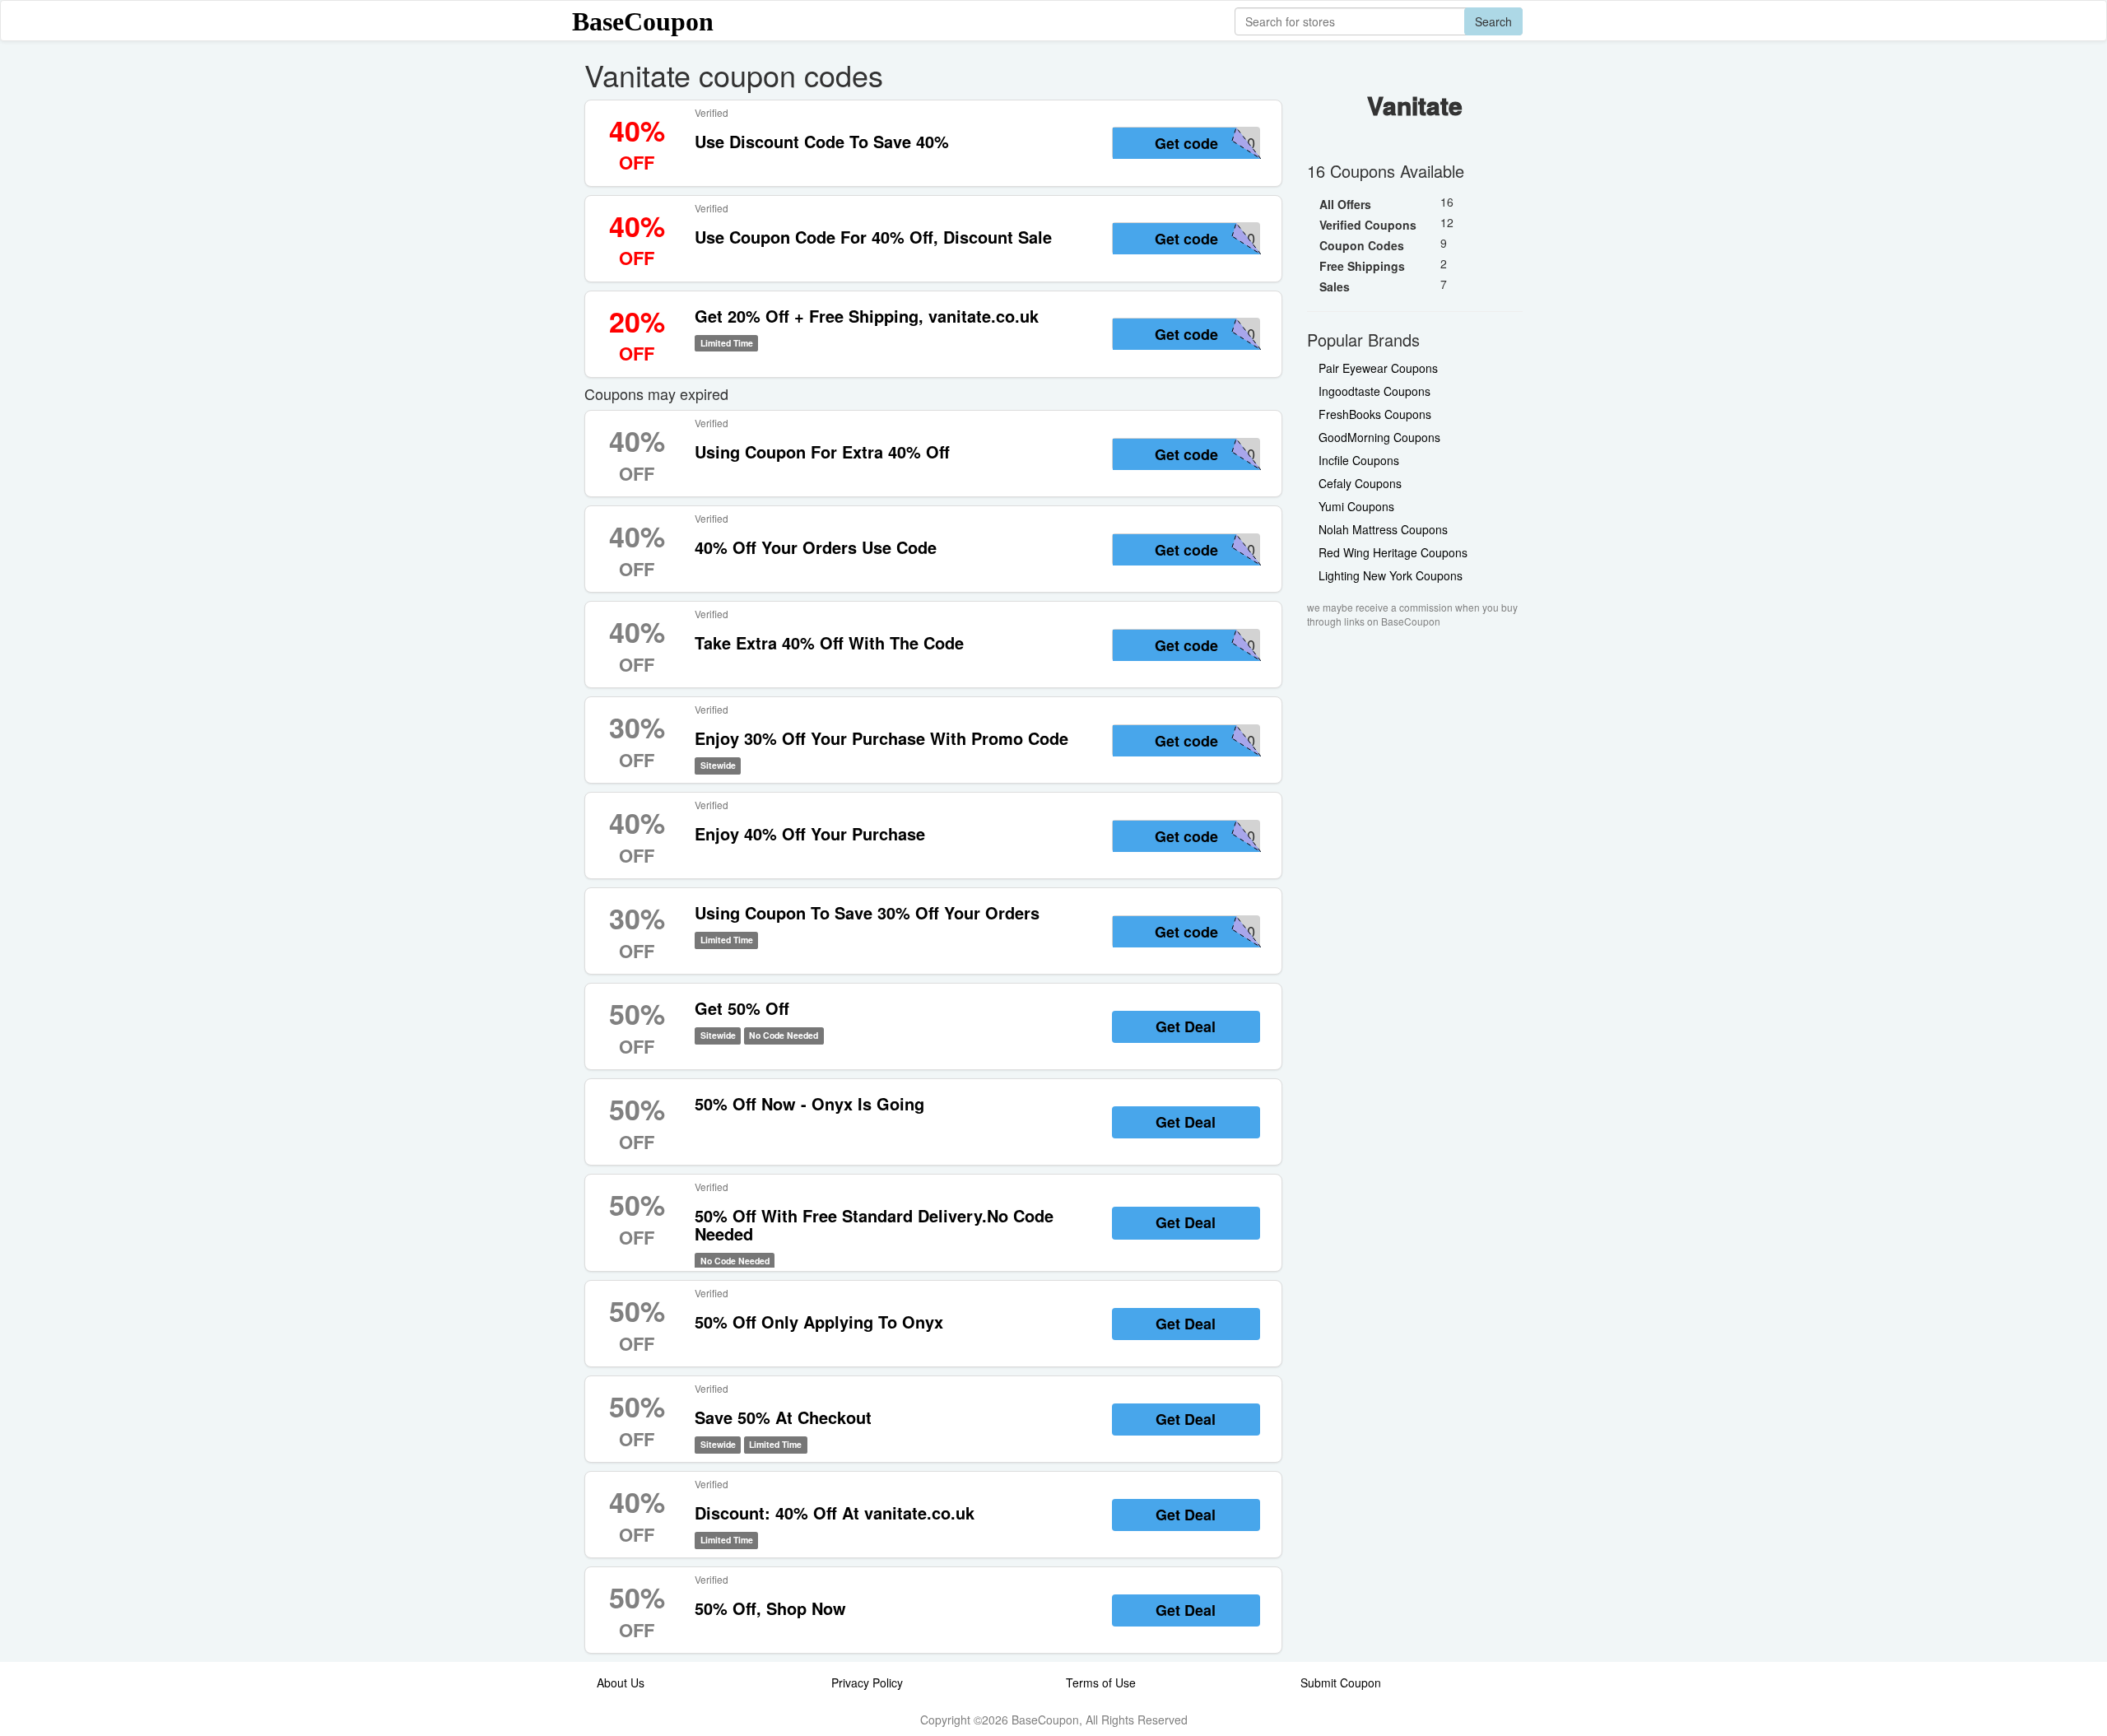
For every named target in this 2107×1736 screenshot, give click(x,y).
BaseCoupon (643, 21)
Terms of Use (1101, 1682)
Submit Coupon (1341, 1682)
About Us (621, 1682)
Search (1493, 21)
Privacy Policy (867, 1682)
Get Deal (1186, 1026)
